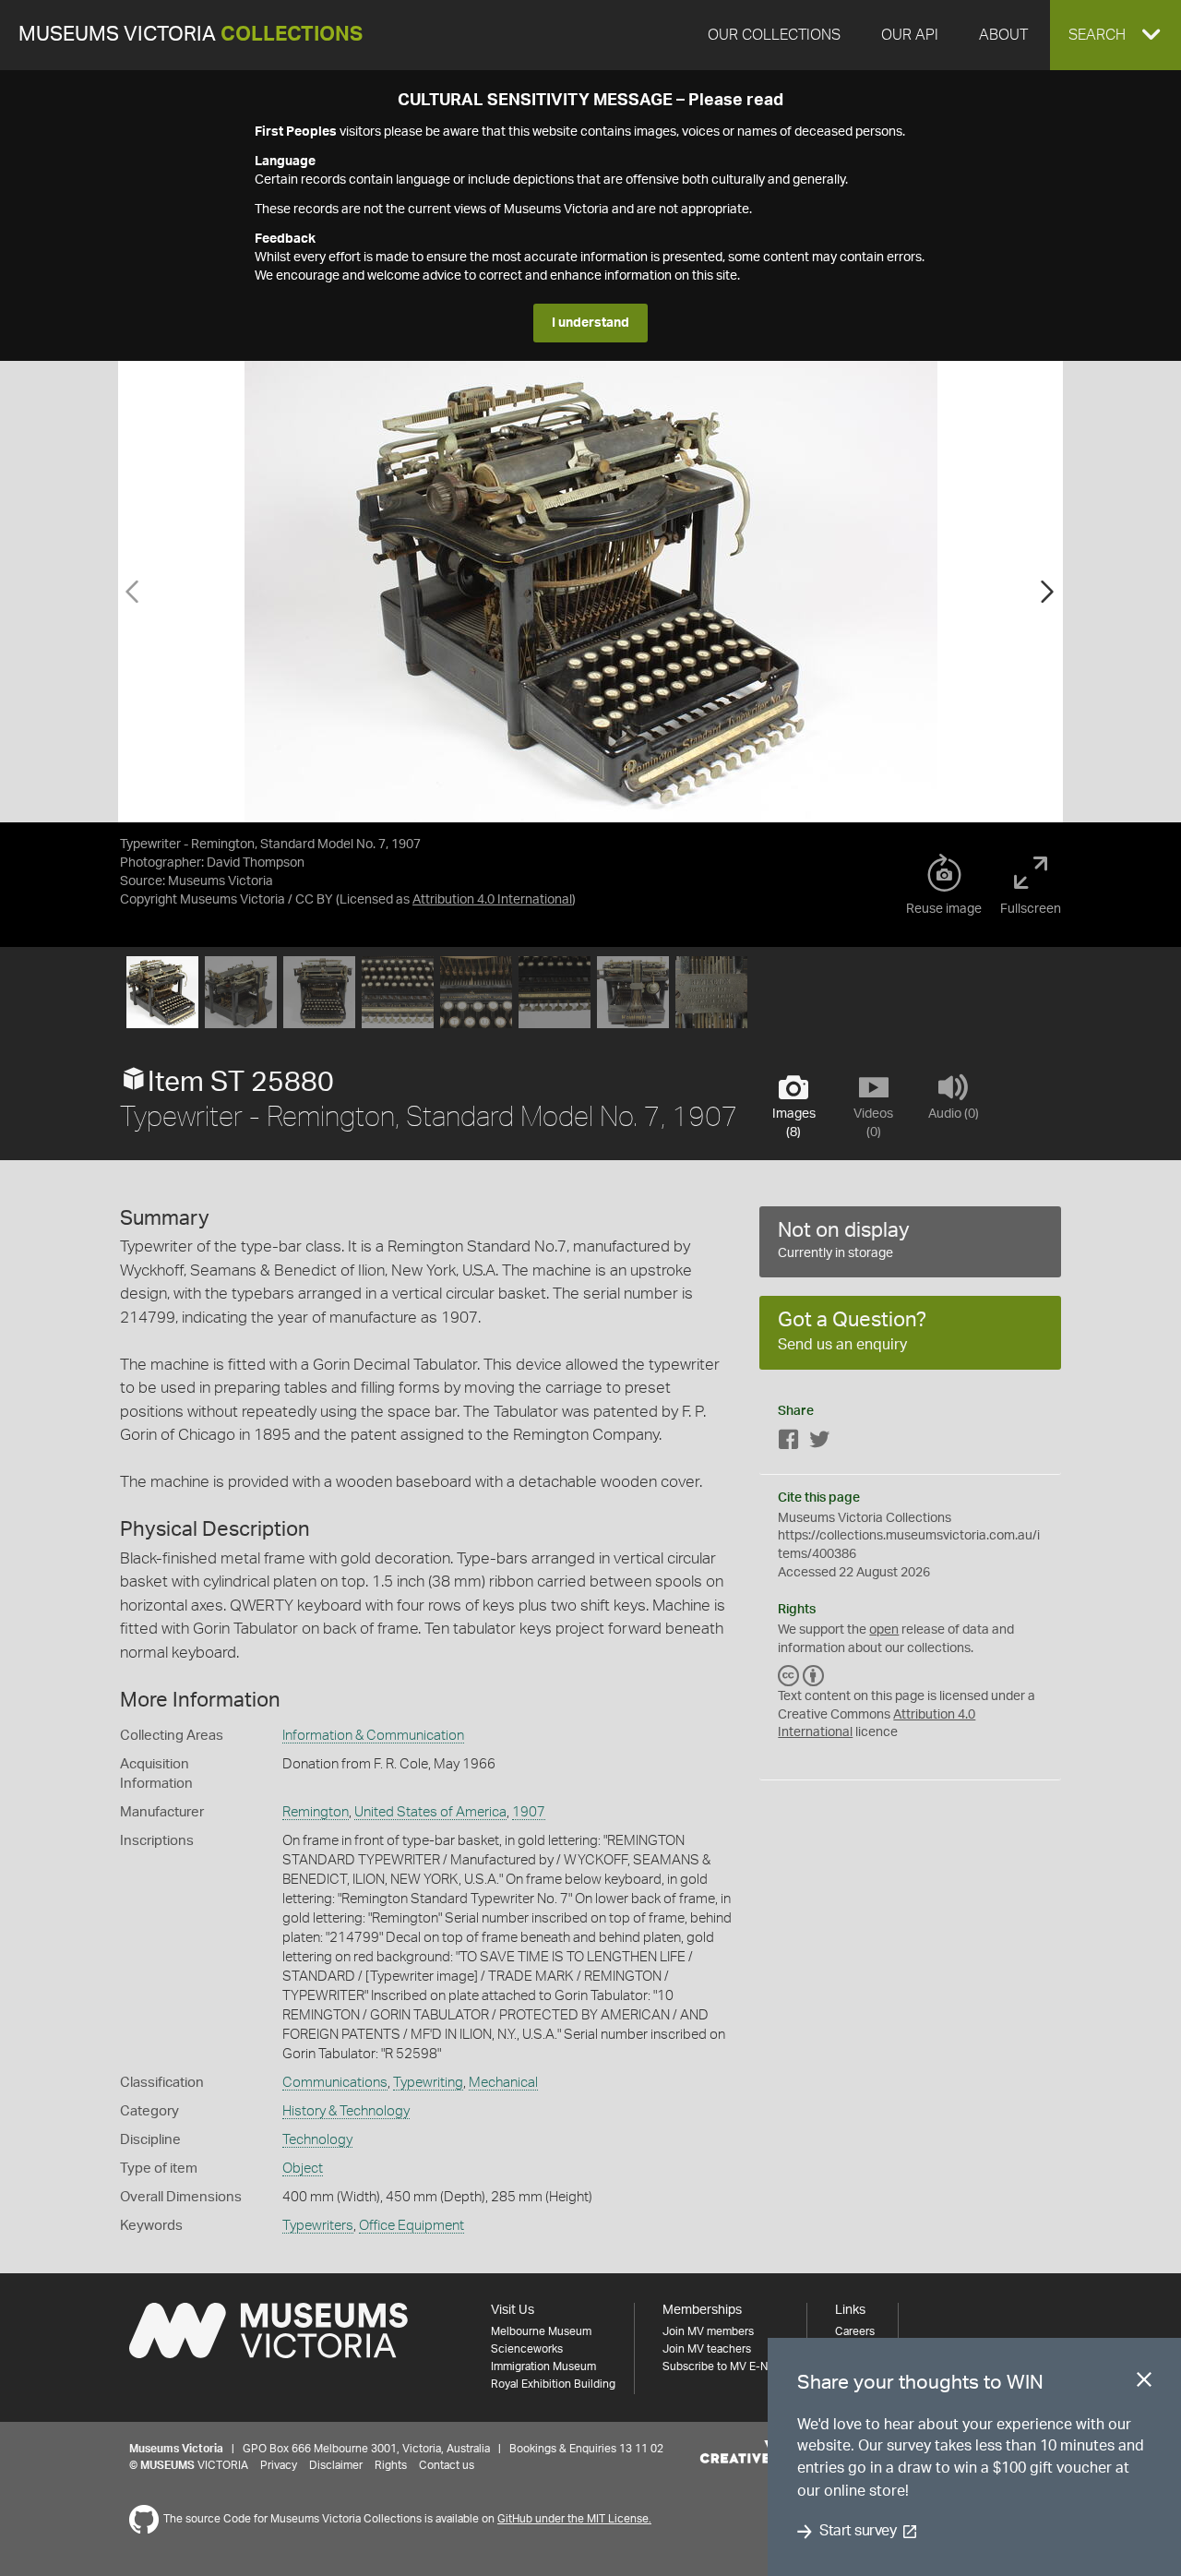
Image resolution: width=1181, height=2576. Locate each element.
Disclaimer (336, 2465)
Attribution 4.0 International (492, 900)
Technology (317, 2140)
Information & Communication (373, 1736)
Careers (855, 2331)
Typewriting (428, 2083)
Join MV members (708, 2331)
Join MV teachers (707, 2349)
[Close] (1144, 2383)
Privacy (279, 2465)
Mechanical (503, 2083)
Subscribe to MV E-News (725, 2366)
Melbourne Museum (541, 2331)
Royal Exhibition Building (553, 2384)
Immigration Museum (543, 2366)
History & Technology (346, 2111)
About (1003, 35)
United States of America (430, 1812)
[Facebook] (789, 1443)
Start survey (858, 2532)
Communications (335, 2083)
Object (303, 2169)
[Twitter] (819, 1443)
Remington (316, 1812)
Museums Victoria (191, 35)
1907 (529, 1812)
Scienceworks (527, 2349)
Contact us (447, 2465)
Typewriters (318, 2226)
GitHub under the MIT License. (574, 2519)
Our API (910, 35)
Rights (391, 2465)
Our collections (774, 35)
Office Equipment (412, 2226)
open (884, 1630)
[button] (1115, 35)
